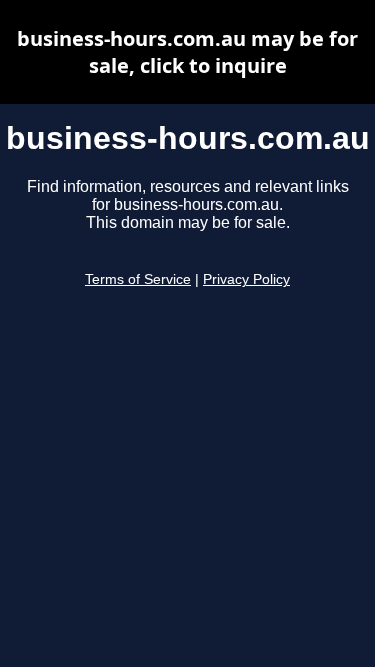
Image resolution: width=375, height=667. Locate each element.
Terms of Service (138, 279)
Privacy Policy (246, 279)
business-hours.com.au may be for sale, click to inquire (187, 52)
